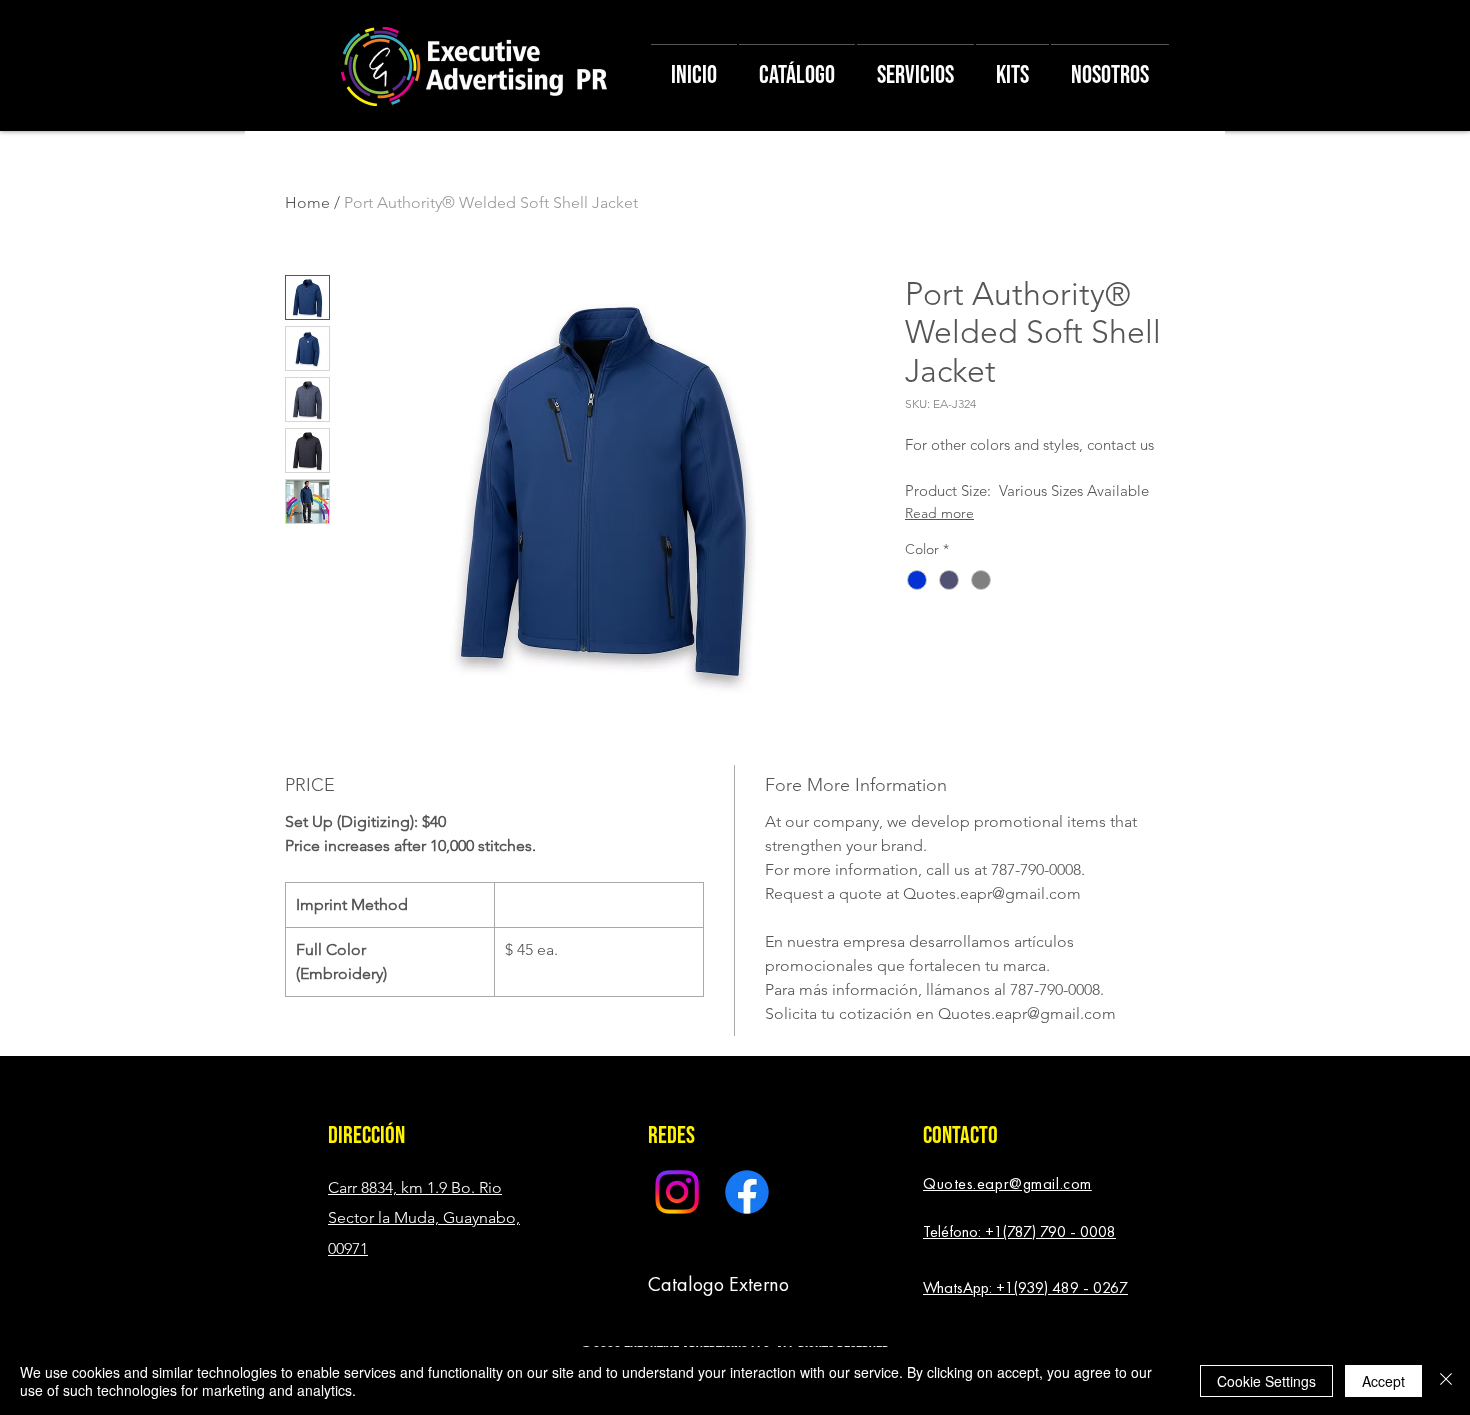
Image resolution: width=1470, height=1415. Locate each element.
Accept (1383, 1381)
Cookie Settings (1266, 1381)
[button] (370, 1136)
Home (307, 202)
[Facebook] (747, 1192)
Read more (939, 513)
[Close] (1446, 1381)
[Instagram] (677, 1192)
